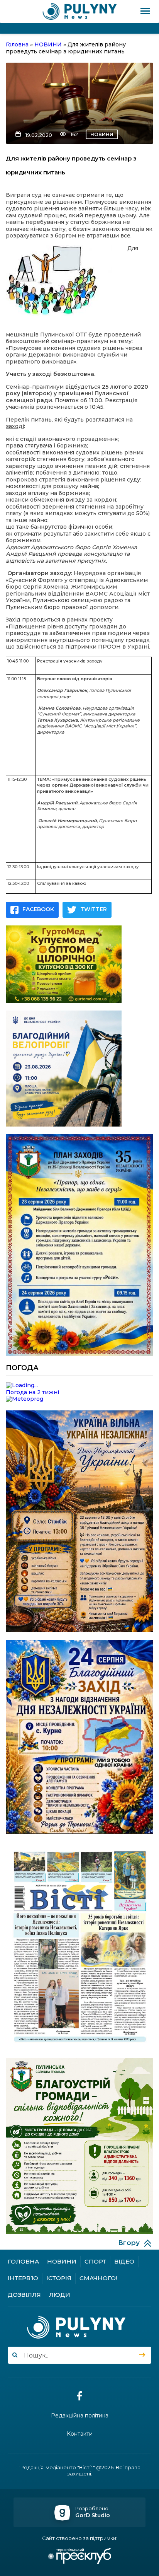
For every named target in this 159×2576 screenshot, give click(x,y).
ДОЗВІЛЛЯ (24, 2295)
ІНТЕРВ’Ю (23, 2278)
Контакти (80, 2434)
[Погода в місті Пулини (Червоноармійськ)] (79, 1386)
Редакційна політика (80, 2416)
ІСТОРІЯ (59, 2278)
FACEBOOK (38, 909)
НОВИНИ (102, 134)
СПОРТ (95, 2261)
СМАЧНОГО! (98, 2278)
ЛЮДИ (60, 2295)
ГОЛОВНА (23, 2261)
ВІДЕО (124, 2261)
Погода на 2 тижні (32, 1392)
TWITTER (94, 909)
